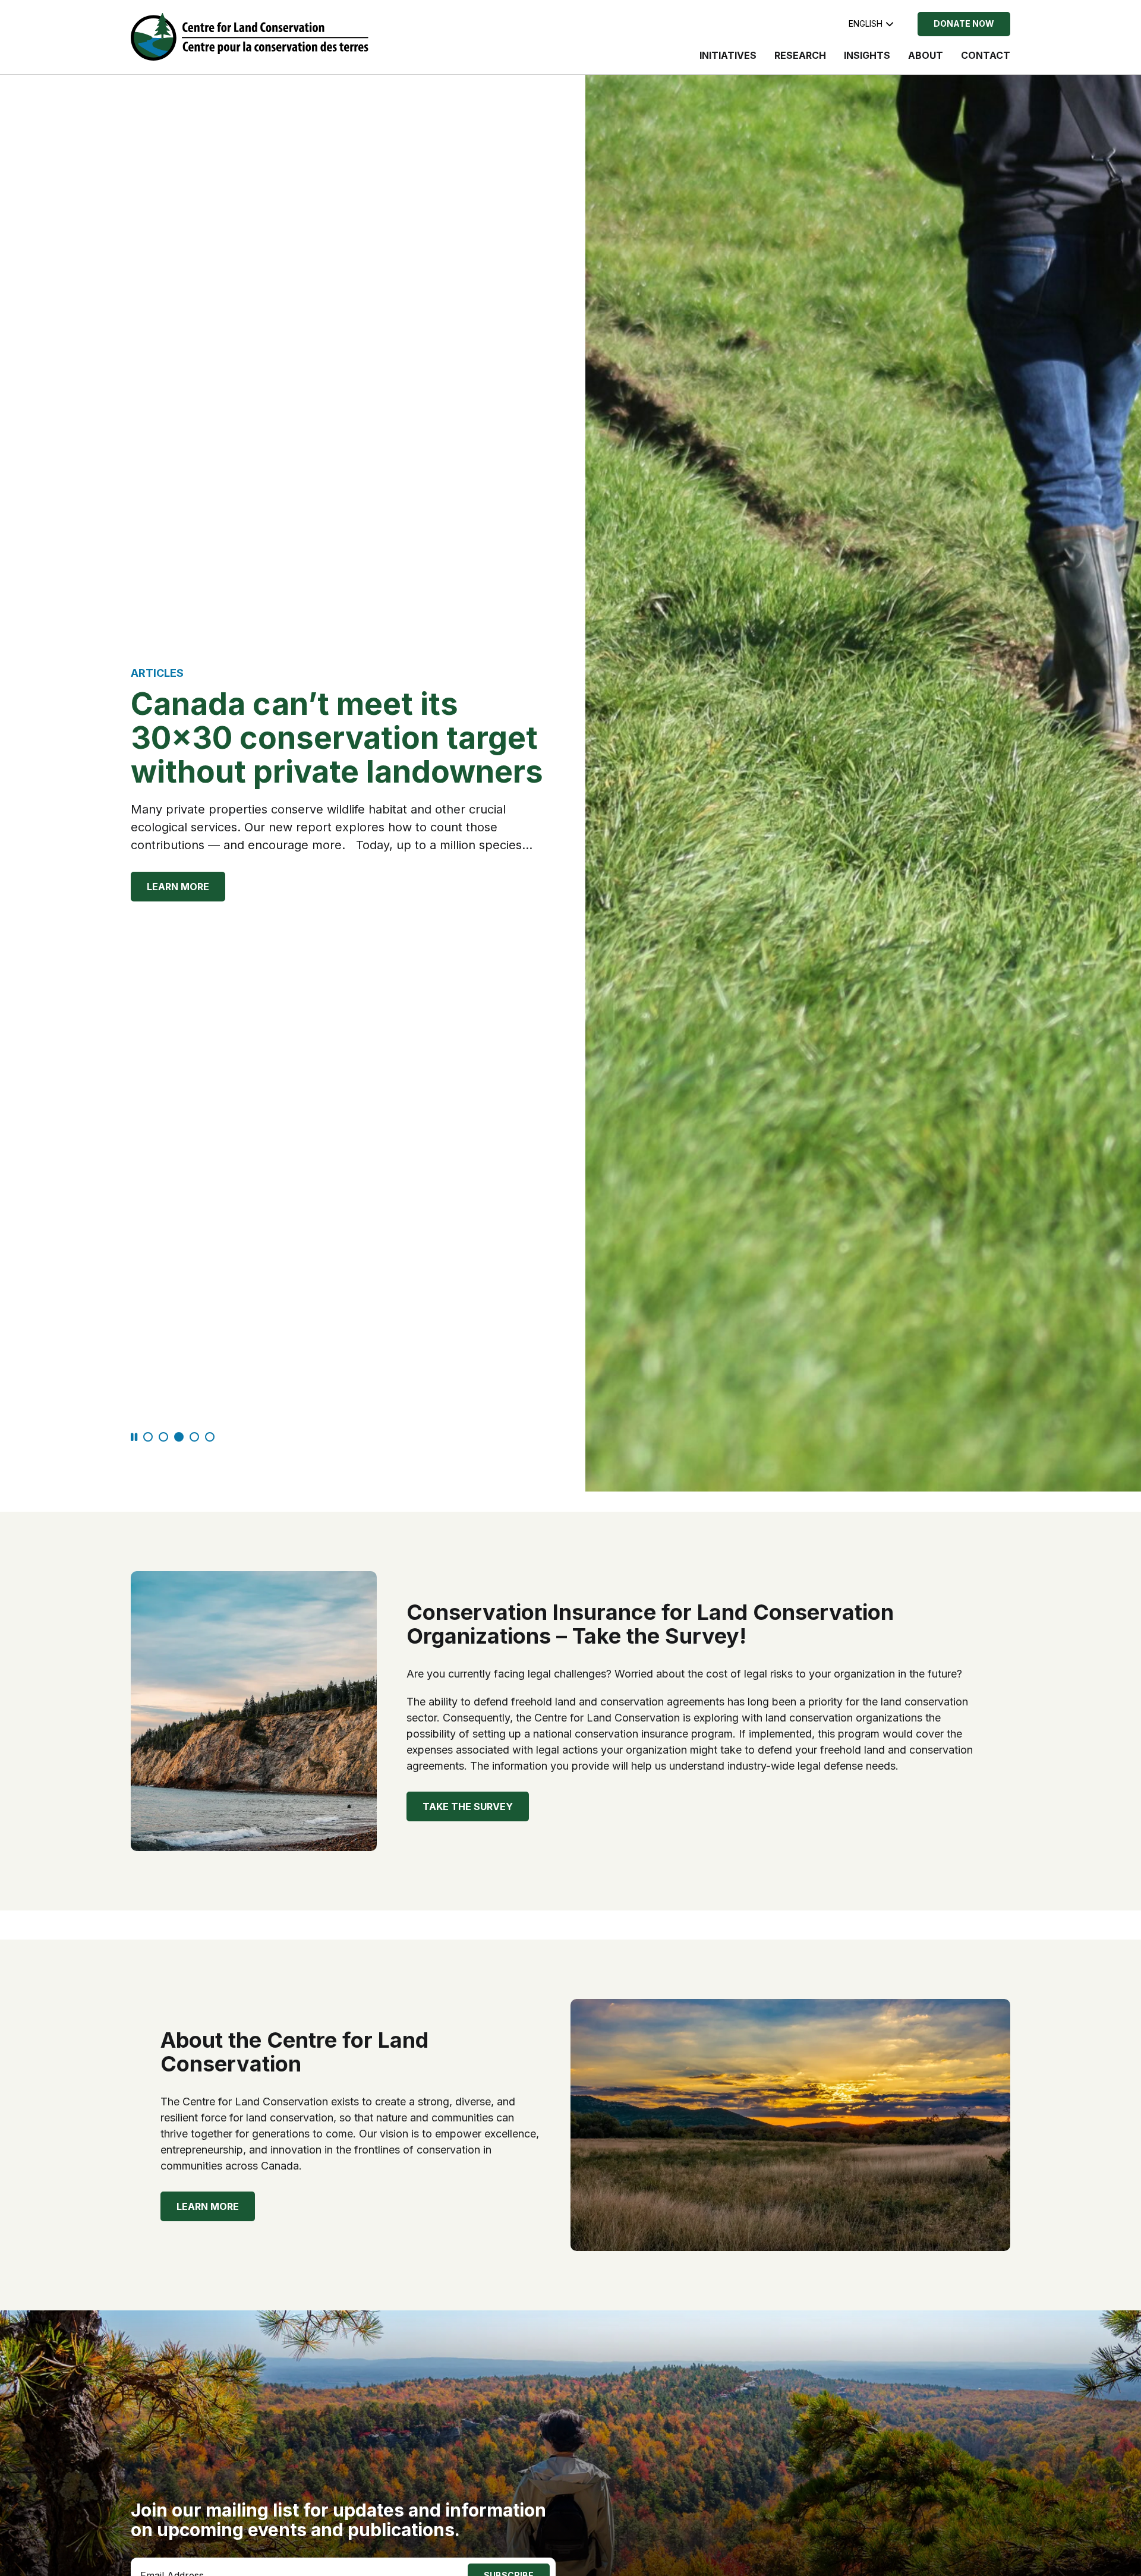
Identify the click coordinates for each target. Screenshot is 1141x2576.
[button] (148, 1437)
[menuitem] (728, 61)
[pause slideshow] (134, 1438)
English (866, 23)
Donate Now (964, 23)
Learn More (178, 887)
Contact (986, 55)
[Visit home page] (250, 37)
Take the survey (468, 1806)
